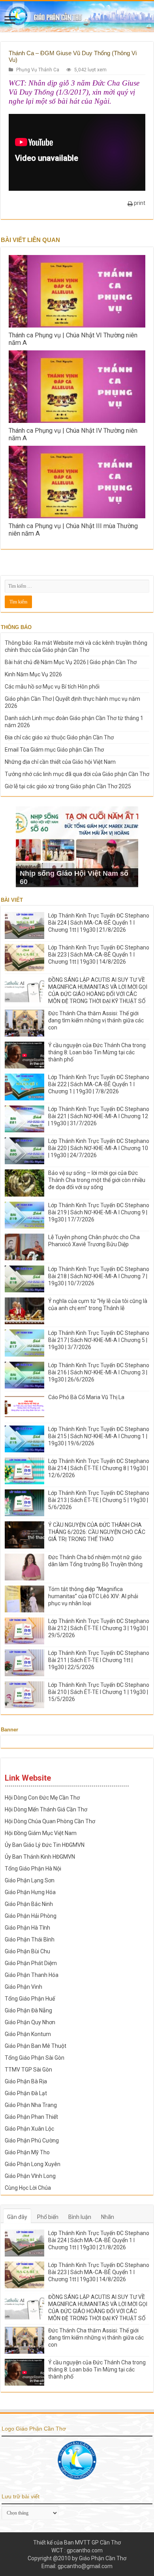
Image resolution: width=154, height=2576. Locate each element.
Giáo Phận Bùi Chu (27, 1951)
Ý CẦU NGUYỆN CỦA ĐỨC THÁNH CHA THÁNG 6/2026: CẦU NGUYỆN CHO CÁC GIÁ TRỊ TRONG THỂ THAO (97, 1532)
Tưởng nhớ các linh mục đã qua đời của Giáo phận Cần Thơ (77, 774)
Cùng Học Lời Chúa (28, 2188)
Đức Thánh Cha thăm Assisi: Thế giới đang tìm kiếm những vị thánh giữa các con (96, 1020)
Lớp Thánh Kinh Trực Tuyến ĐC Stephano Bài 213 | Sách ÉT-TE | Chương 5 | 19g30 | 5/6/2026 (99, 1500)
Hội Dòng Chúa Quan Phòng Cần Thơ (50, 1821)
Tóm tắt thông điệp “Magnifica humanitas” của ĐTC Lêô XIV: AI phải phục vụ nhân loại (93, 1596)
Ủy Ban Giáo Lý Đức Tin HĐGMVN (45, 1845)
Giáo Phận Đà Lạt (26, 2093)
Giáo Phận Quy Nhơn (30, 2022)
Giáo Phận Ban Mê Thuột (36, 2046)
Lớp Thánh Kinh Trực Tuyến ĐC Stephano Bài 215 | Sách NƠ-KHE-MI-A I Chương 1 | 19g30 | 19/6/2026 (99, 1436)
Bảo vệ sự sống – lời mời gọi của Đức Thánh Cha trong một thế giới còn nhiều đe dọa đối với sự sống (97, 1180)
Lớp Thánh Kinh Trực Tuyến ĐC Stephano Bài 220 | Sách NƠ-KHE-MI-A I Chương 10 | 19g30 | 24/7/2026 (99, 1148)
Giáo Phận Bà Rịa (26, 2081)
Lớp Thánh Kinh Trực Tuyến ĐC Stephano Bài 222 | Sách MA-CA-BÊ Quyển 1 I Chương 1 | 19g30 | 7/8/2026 (99, 1084)
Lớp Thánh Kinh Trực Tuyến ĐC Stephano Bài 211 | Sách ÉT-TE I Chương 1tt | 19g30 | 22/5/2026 (99, 1660)
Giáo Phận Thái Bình (30, 1939)
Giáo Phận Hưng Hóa (30, 1892)
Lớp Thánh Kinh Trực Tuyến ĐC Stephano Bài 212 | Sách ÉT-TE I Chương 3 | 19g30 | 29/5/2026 (99, 1628)
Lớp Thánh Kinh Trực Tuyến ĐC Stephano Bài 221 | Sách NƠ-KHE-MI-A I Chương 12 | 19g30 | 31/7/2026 (99, 1116)
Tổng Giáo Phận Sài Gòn (35, 2058)
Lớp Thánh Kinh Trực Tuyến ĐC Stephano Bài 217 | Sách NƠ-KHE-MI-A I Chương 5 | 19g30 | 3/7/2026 (99, 1340)
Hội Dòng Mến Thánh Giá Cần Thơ (46, 1809)
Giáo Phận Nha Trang (31, 2105)
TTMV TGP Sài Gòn (28, 2070)
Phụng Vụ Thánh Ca (38, 70)
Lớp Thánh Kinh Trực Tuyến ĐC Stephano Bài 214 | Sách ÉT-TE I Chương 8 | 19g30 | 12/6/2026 (99, 1468)
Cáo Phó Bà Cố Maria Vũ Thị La (86, 1397)
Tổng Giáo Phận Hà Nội (33, 1869)
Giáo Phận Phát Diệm (31, 1963)
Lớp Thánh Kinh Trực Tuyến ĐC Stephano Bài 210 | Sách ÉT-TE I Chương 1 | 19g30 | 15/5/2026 (99, 1692)
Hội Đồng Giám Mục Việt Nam (41, 1833)
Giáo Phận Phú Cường (32, 2140)
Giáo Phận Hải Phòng (31, 1916)
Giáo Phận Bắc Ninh (29, 1904)
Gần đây (17, 2217)
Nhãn (108, 2217)
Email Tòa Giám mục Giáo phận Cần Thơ (54, 750)
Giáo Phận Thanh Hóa (32, 1975)
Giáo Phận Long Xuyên (33, 2164)
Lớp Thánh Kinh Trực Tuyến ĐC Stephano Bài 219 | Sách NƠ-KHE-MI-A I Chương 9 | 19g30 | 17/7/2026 (99, 1212)
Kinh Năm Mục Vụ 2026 (33, 674)
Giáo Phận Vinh (23, 1987)
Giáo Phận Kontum (28, 2034)
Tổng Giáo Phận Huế (30, 1999)
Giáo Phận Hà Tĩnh (27, 1928)
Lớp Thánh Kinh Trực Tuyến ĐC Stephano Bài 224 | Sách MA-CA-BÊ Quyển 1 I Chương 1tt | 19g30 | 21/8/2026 (99, 923)
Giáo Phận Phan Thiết (31, 2117)
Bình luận (80, 2217)
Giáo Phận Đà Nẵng (28, 2010)
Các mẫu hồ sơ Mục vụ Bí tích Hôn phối (52, 687)
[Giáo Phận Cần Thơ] (77, 17)
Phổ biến (48, 2217)
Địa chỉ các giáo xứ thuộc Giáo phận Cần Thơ (59, 737)
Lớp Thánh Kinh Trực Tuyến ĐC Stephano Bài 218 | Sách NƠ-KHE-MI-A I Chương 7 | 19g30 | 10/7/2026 (99, 1276)
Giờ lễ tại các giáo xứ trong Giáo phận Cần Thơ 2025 (68, 786)
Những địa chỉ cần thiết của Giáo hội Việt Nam (60, 762)
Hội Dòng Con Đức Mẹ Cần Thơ (42, 1798)
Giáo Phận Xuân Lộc (29, 2129)
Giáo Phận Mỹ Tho (27, 2152)
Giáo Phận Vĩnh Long (30, 2176)
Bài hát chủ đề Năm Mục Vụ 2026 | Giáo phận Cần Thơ (71, 662)
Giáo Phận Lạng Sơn (30, 1880)
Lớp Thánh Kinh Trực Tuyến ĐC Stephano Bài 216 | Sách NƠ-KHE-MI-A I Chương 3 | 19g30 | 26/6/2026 (99, 1372)
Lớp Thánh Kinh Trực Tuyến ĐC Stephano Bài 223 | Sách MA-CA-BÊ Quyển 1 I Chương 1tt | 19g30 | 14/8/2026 (99, 955)
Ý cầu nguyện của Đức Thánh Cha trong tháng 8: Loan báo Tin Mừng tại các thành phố (97, 1052)
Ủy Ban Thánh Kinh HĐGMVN (40, 1857)
